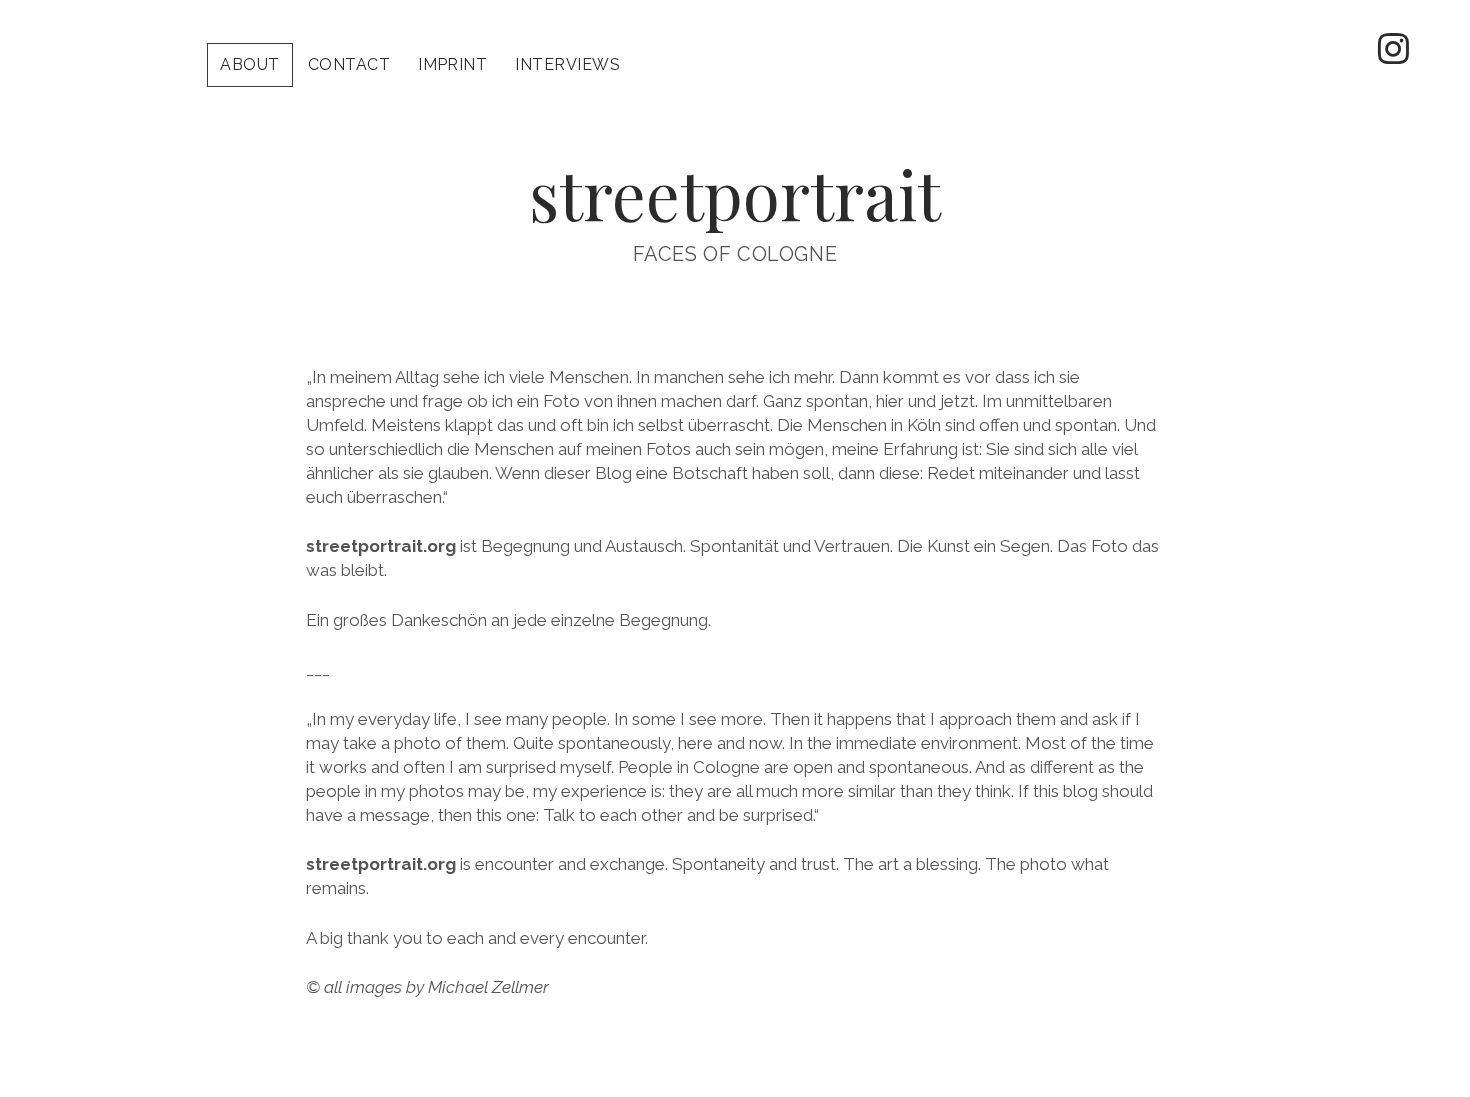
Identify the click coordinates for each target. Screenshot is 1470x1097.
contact (349, 64)
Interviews (567, 64)
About (249, 64)
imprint (452, 64)
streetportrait (735, 193)
